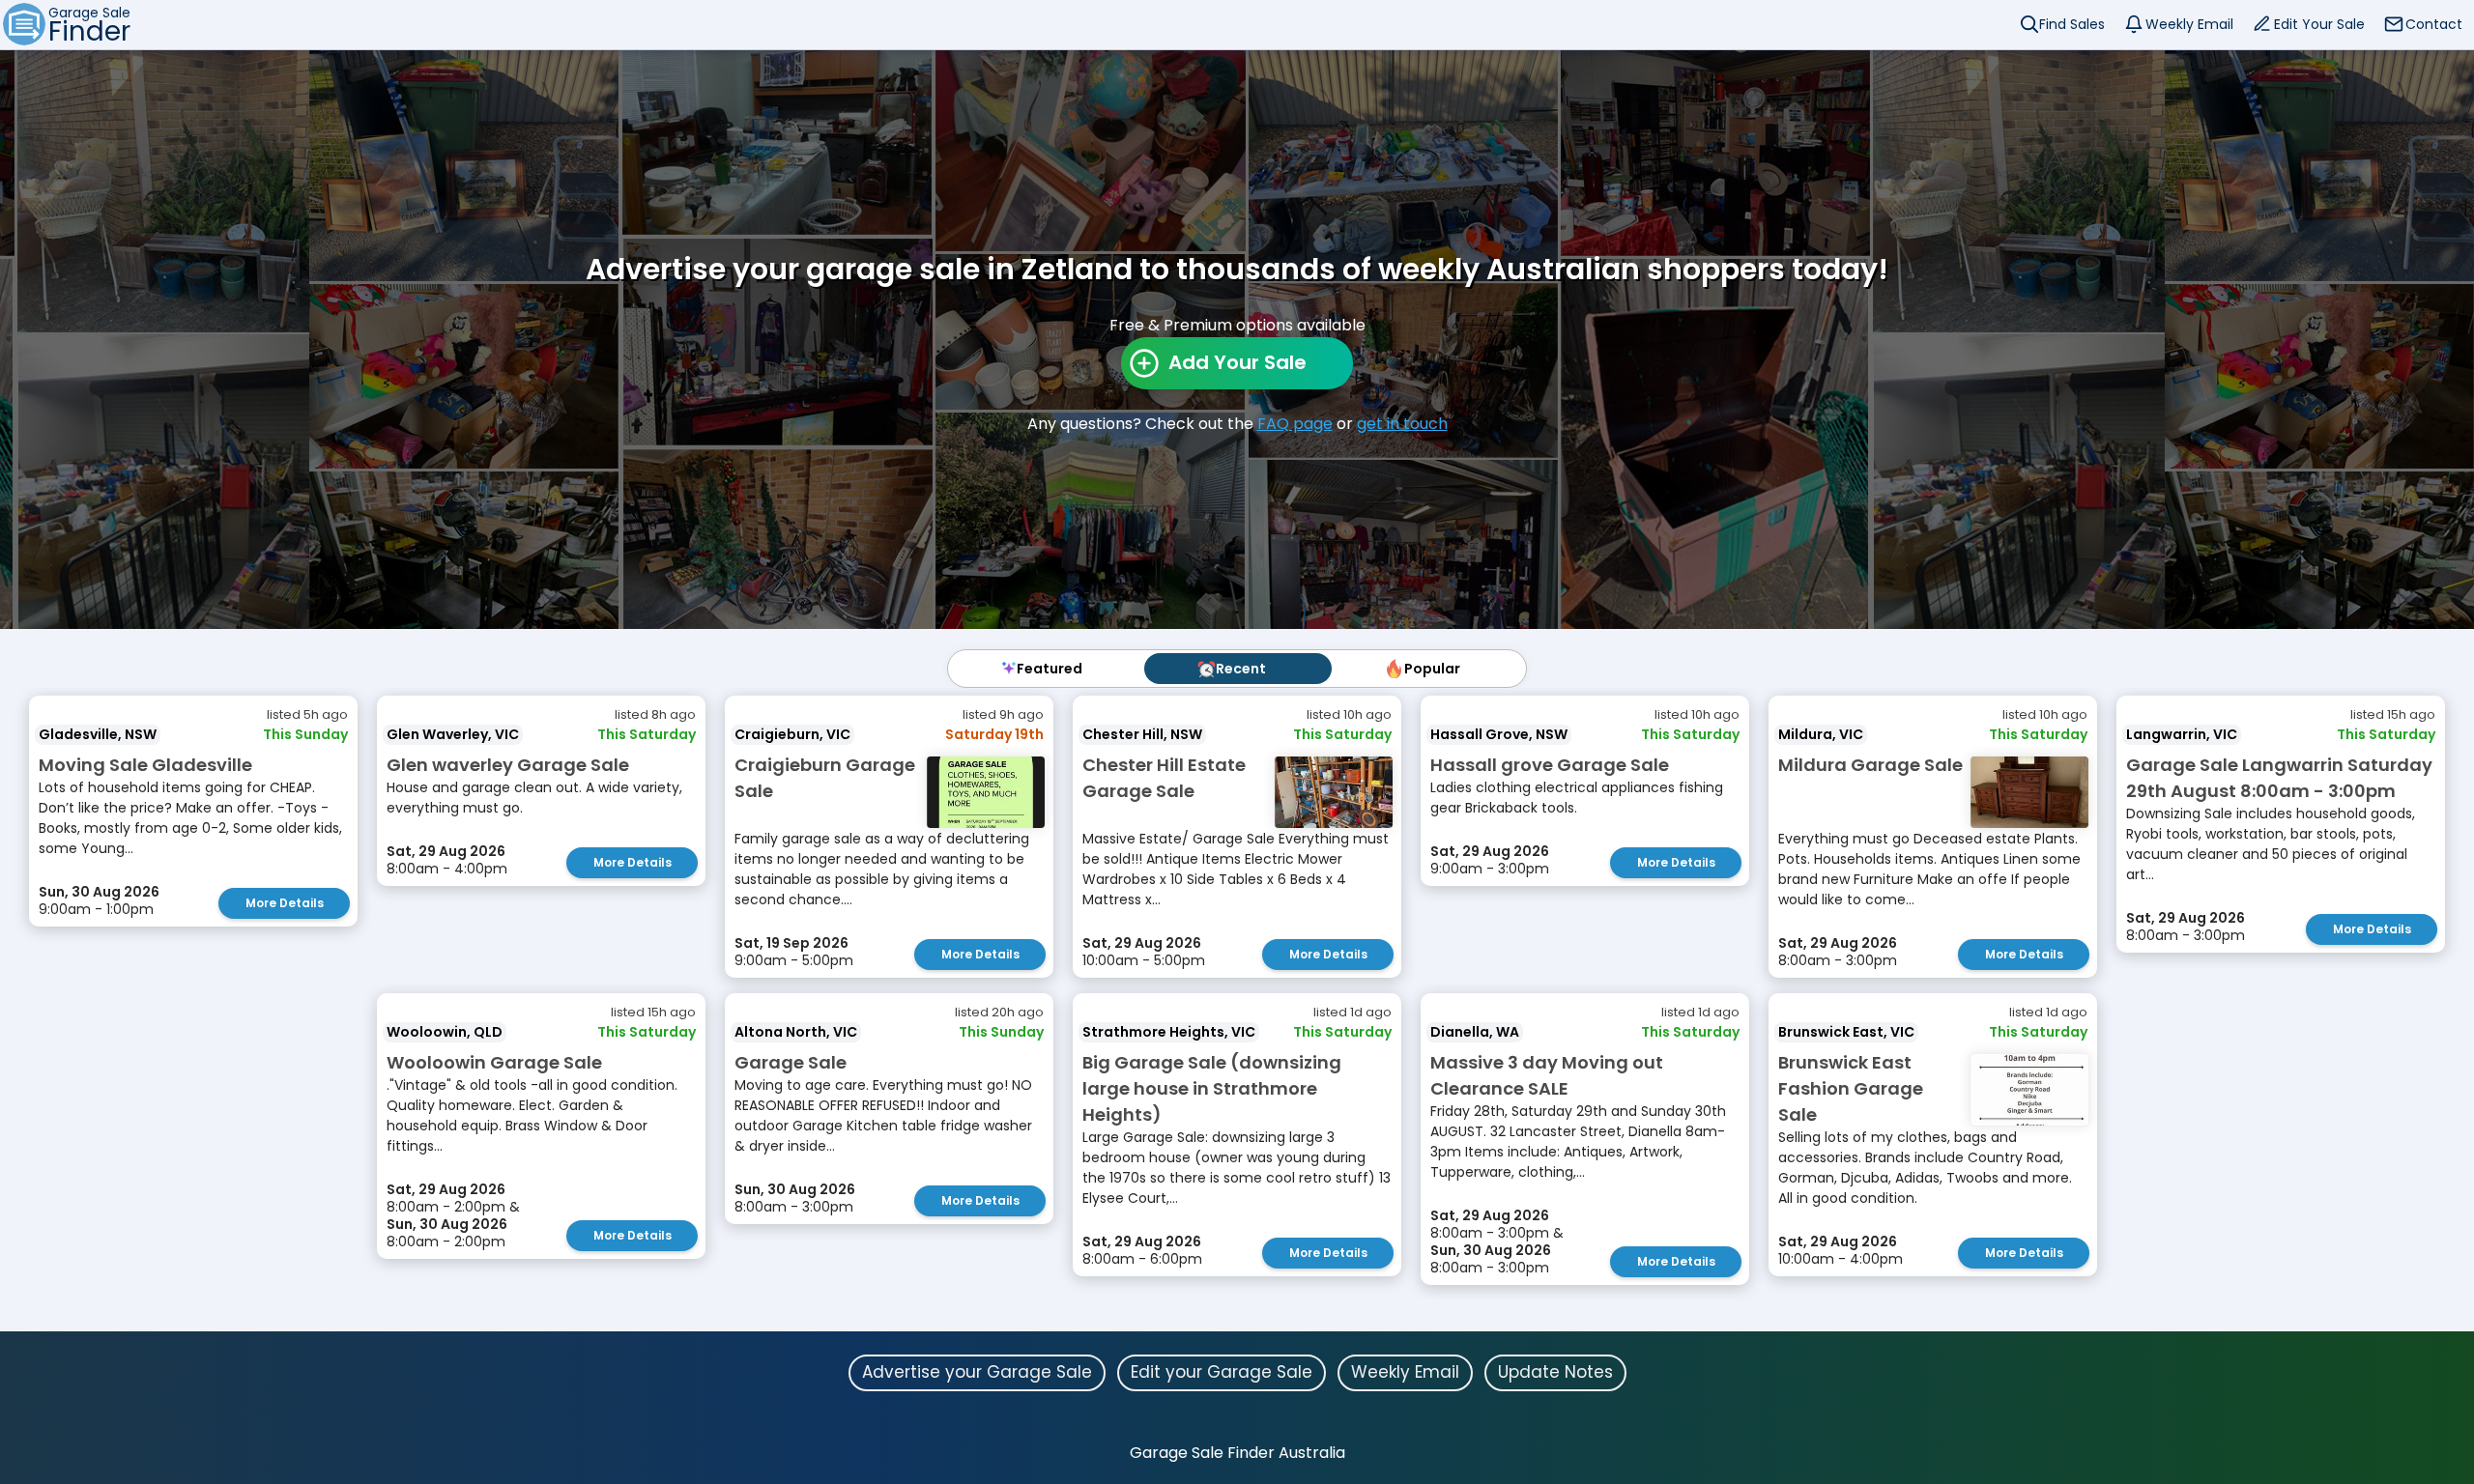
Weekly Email (2189, 24)
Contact (2434, 24)
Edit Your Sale (2319, 24)
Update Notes (1555, 1372)
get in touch (1402, 424)
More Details (285, 903)
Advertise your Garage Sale (977, 1372)
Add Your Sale (1237, 362)
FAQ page (1295, 424)
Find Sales (2072, 24)
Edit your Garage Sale (1222, 1372)
